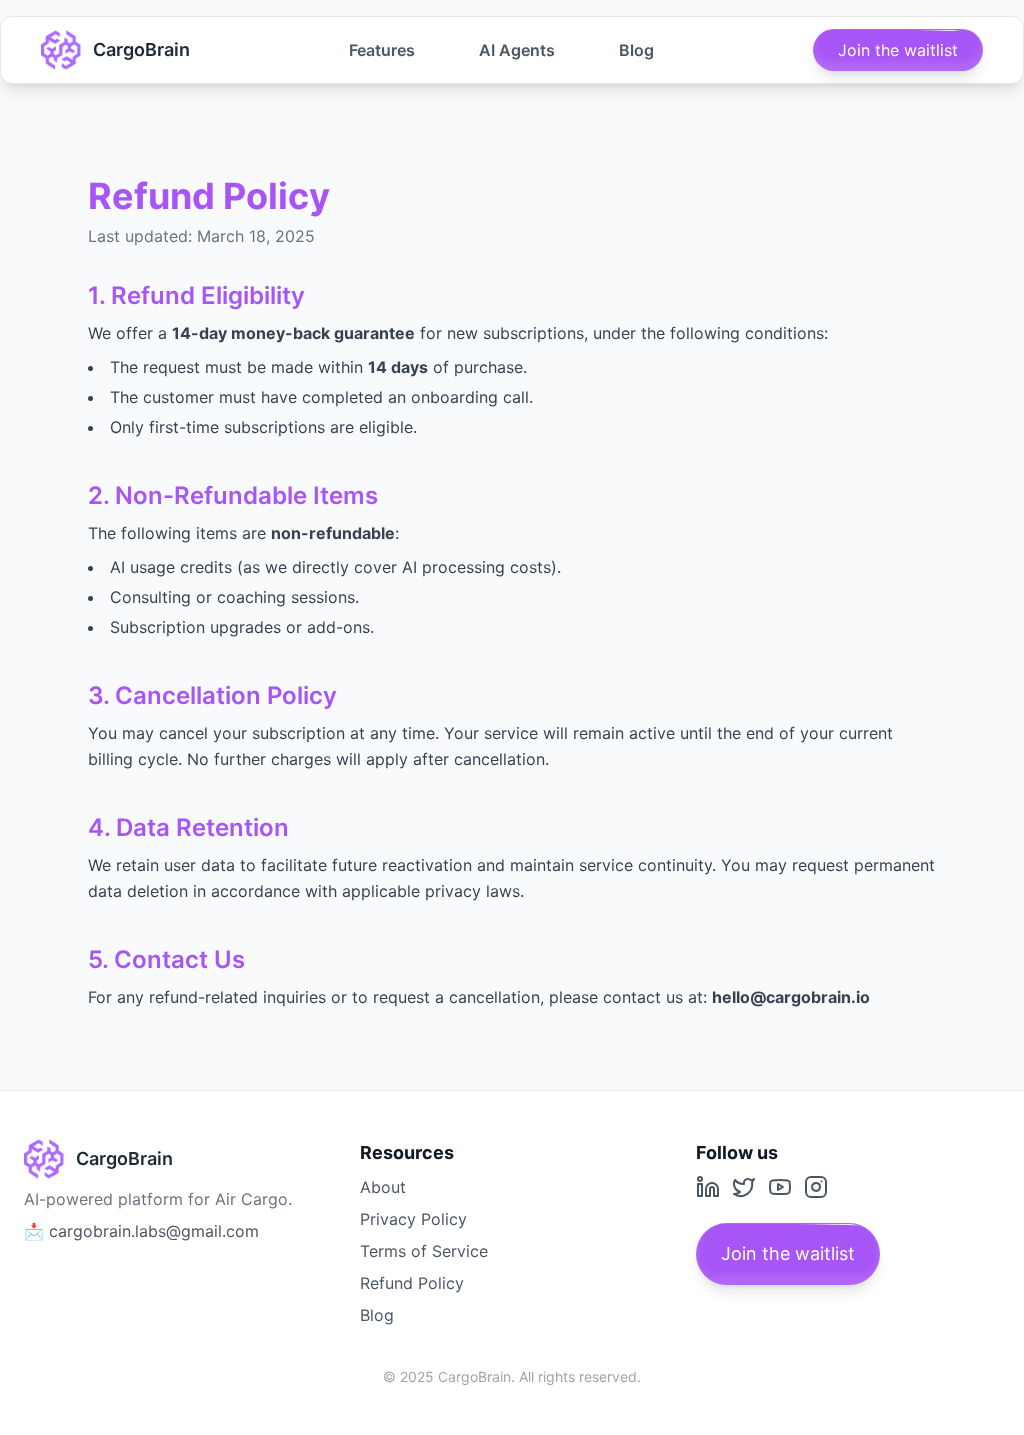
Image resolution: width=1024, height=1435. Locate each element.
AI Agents (517, 50)
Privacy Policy (413, 1219)
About (383, 1187)
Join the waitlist (898, 50)
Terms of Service (424, 1251)
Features (382, 50)
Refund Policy (412, 1283)
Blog (636, 50)
